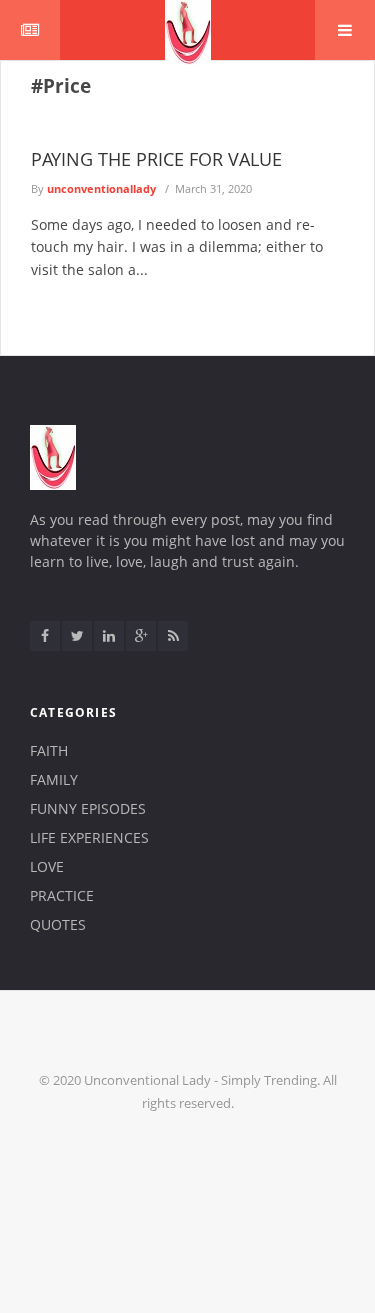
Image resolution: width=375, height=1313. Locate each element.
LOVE (47, 866)
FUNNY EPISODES (88, 808)
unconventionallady (101, 188)
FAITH (49, 750)
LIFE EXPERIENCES (89, 837)
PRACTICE (62, 895)
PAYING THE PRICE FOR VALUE (156, 159)
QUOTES (58, 924)
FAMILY (54, 779)
